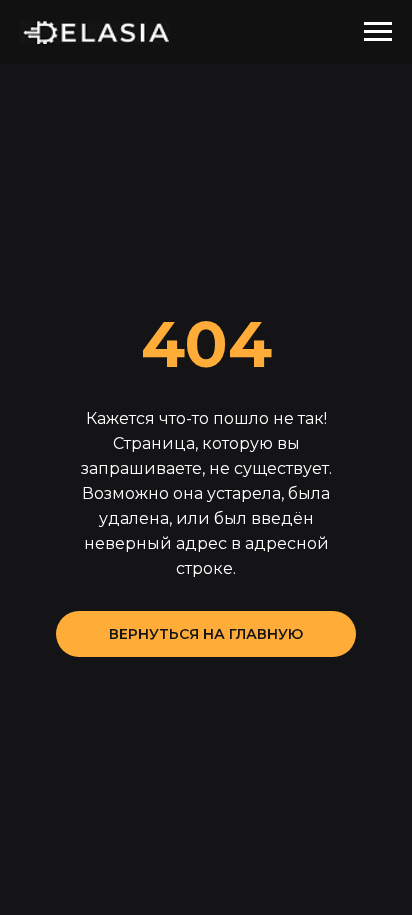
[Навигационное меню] (378, 32)
